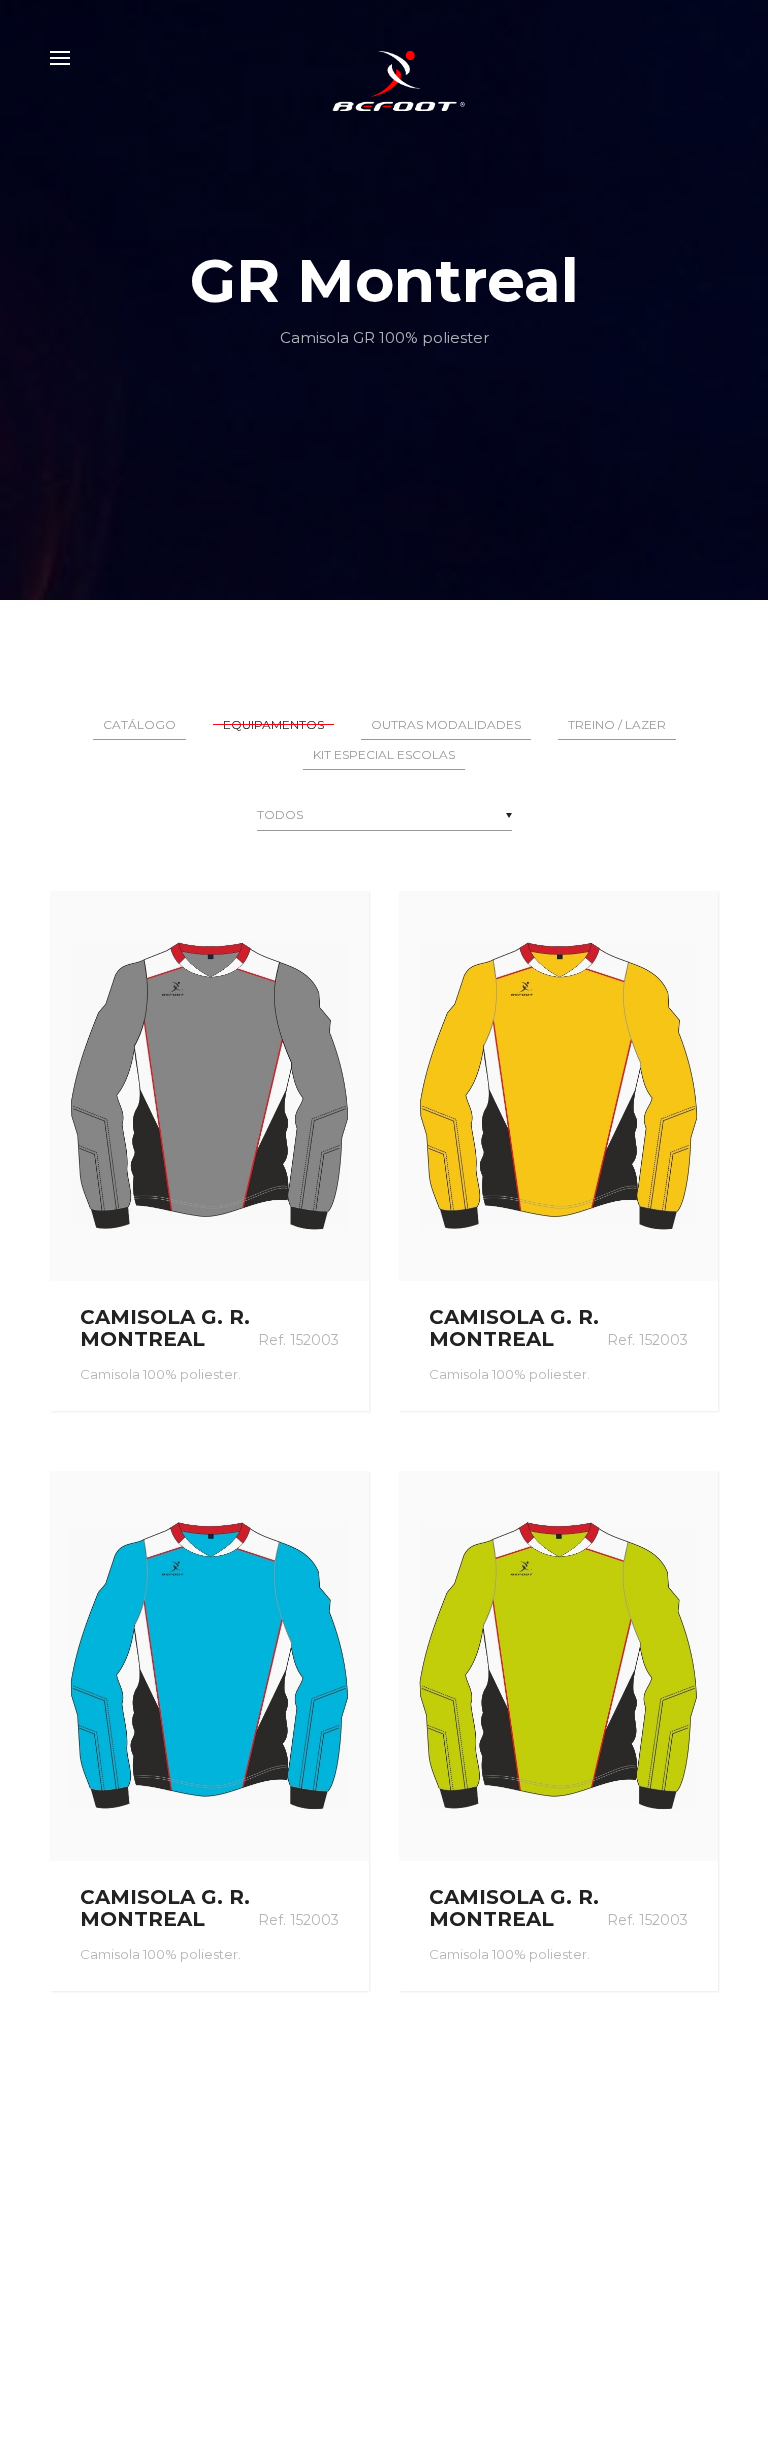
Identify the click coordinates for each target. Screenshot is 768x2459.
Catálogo (139, 724)
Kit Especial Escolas (384, 754)
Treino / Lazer (617, 724)
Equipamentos (273, 724)
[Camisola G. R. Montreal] (209, 1086)
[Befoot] (384, 58)
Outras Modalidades (446, 724)
